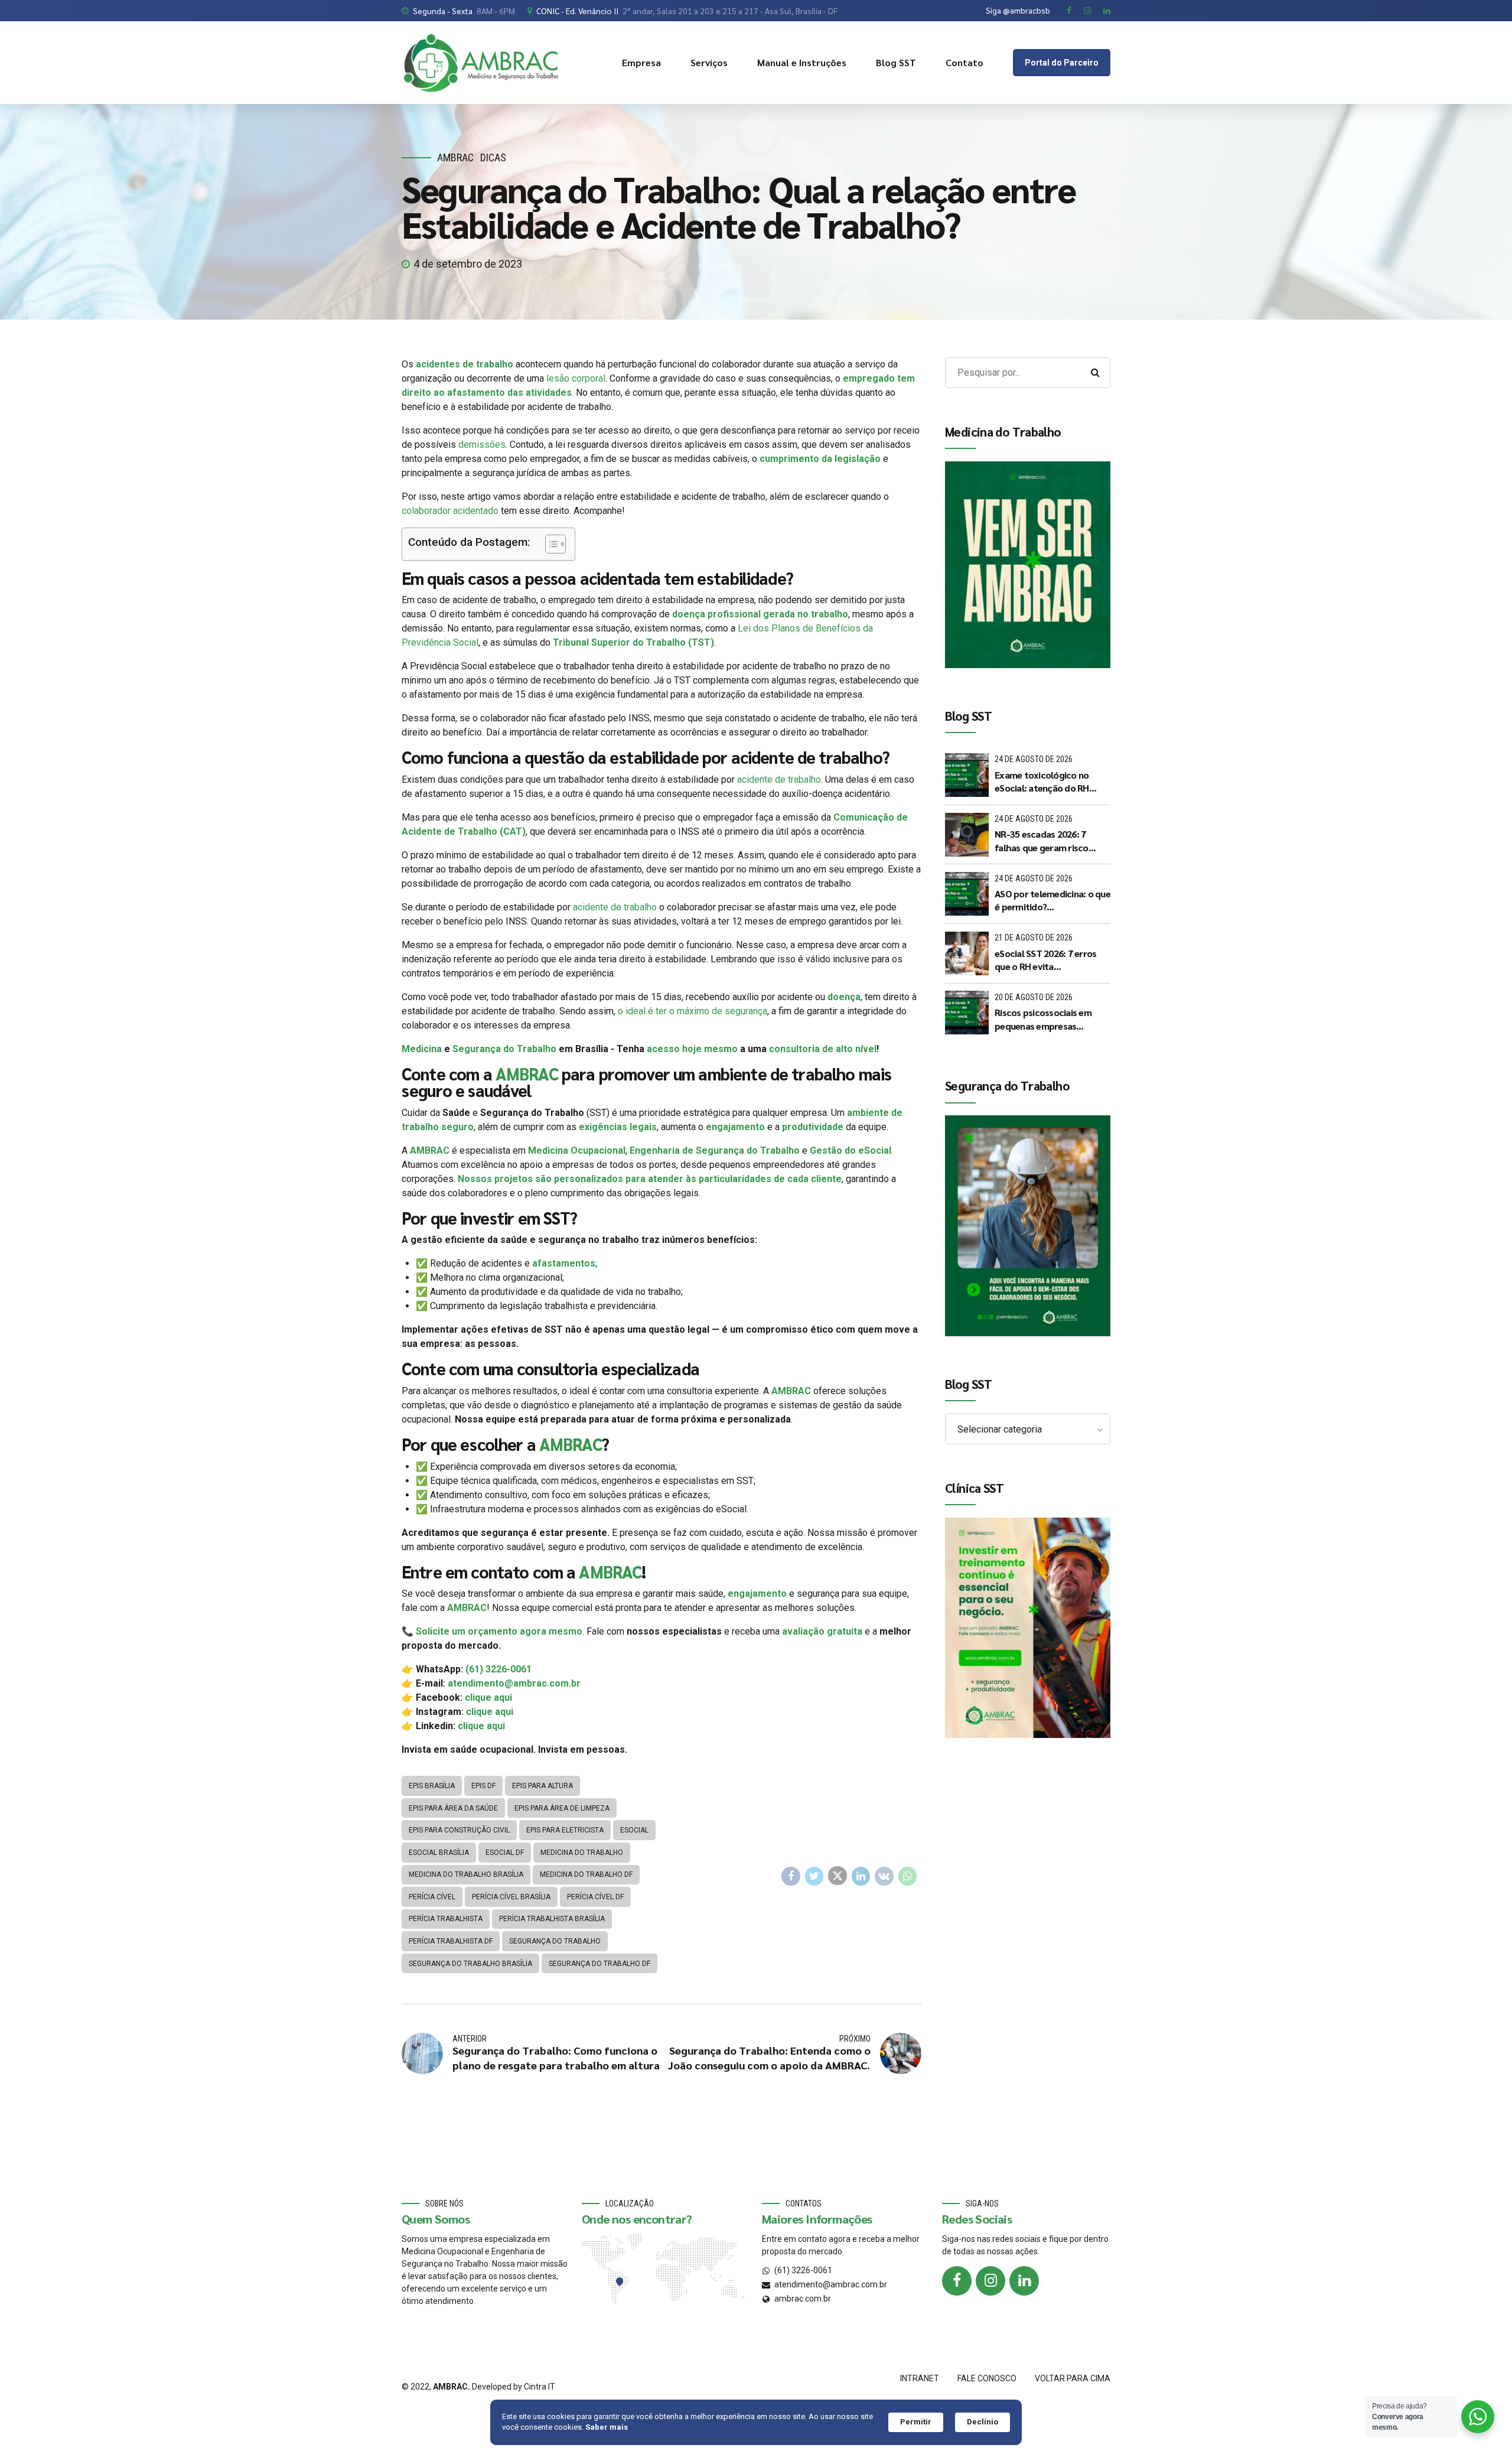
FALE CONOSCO (987, 2378)
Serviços (709, 62)
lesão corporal (575, 378)
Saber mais (607, 2427)
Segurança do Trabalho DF (599, 1964)
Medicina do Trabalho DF (586, 1874)
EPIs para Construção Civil (459, 1830)
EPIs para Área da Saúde (453, 1808)
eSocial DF (505, 1853)
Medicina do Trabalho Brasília (466, 1874)
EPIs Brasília (432, 1786)
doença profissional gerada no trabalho (760, 614)
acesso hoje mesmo (692, 1049)
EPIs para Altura (542, 1786)
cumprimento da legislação (820, 459)
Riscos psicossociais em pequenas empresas (1043, 1019)
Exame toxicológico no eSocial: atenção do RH (1042, 781)
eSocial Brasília (439, 1853)
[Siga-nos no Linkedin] (1024, 2281)
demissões (482, 445)
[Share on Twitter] (814, 1876)
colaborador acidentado (450, 511)
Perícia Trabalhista (446, 1919)
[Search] (1095, 373)
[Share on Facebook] (791, 1876)
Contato (964, 62)
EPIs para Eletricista (565, 1830)
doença (844, 997)
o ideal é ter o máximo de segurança (693, 1011)
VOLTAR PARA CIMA (1073, 2378)
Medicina (422, 1049)
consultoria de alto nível (823, 1049)
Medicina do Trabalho (582, 1853)
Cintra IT (540, 2387)
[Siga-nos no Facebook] (957, 2281)
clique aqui (488, 1698)
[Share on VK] (884, 1876)
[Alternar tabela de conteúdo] (550, 544)
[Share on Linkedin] (861, 1876)
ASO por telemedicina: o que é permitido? (1052, 900)
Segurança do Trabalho (504, 1049)
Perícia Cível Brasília (511, 1897)
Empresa (641, 62)
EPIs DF (483, 1786)
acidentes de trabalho (465, 364)
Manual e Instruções (802, 62)
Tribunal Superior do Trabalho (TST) (633, 642)
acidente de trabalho (778, 779)
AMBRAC (455, 157)
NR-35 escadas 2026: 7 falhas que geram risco (1042, 840)
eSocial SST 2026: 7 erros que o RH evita (1045, 960)
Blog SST (896, 62)
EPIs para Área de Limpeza (562, 1808)
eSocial (634, 1830)
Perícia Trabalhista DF (451, 1941)
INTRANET (920, 2378)
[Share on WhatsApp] (908, 1876)
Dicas (493, 157)
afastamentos (564, 1263)
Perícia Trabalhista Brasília (552, 1919)
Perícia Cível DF (595, 1897)
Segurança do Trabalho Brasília (470, 1964)
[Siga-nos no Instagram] (990, 2281)
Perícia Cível (432, 1897)
